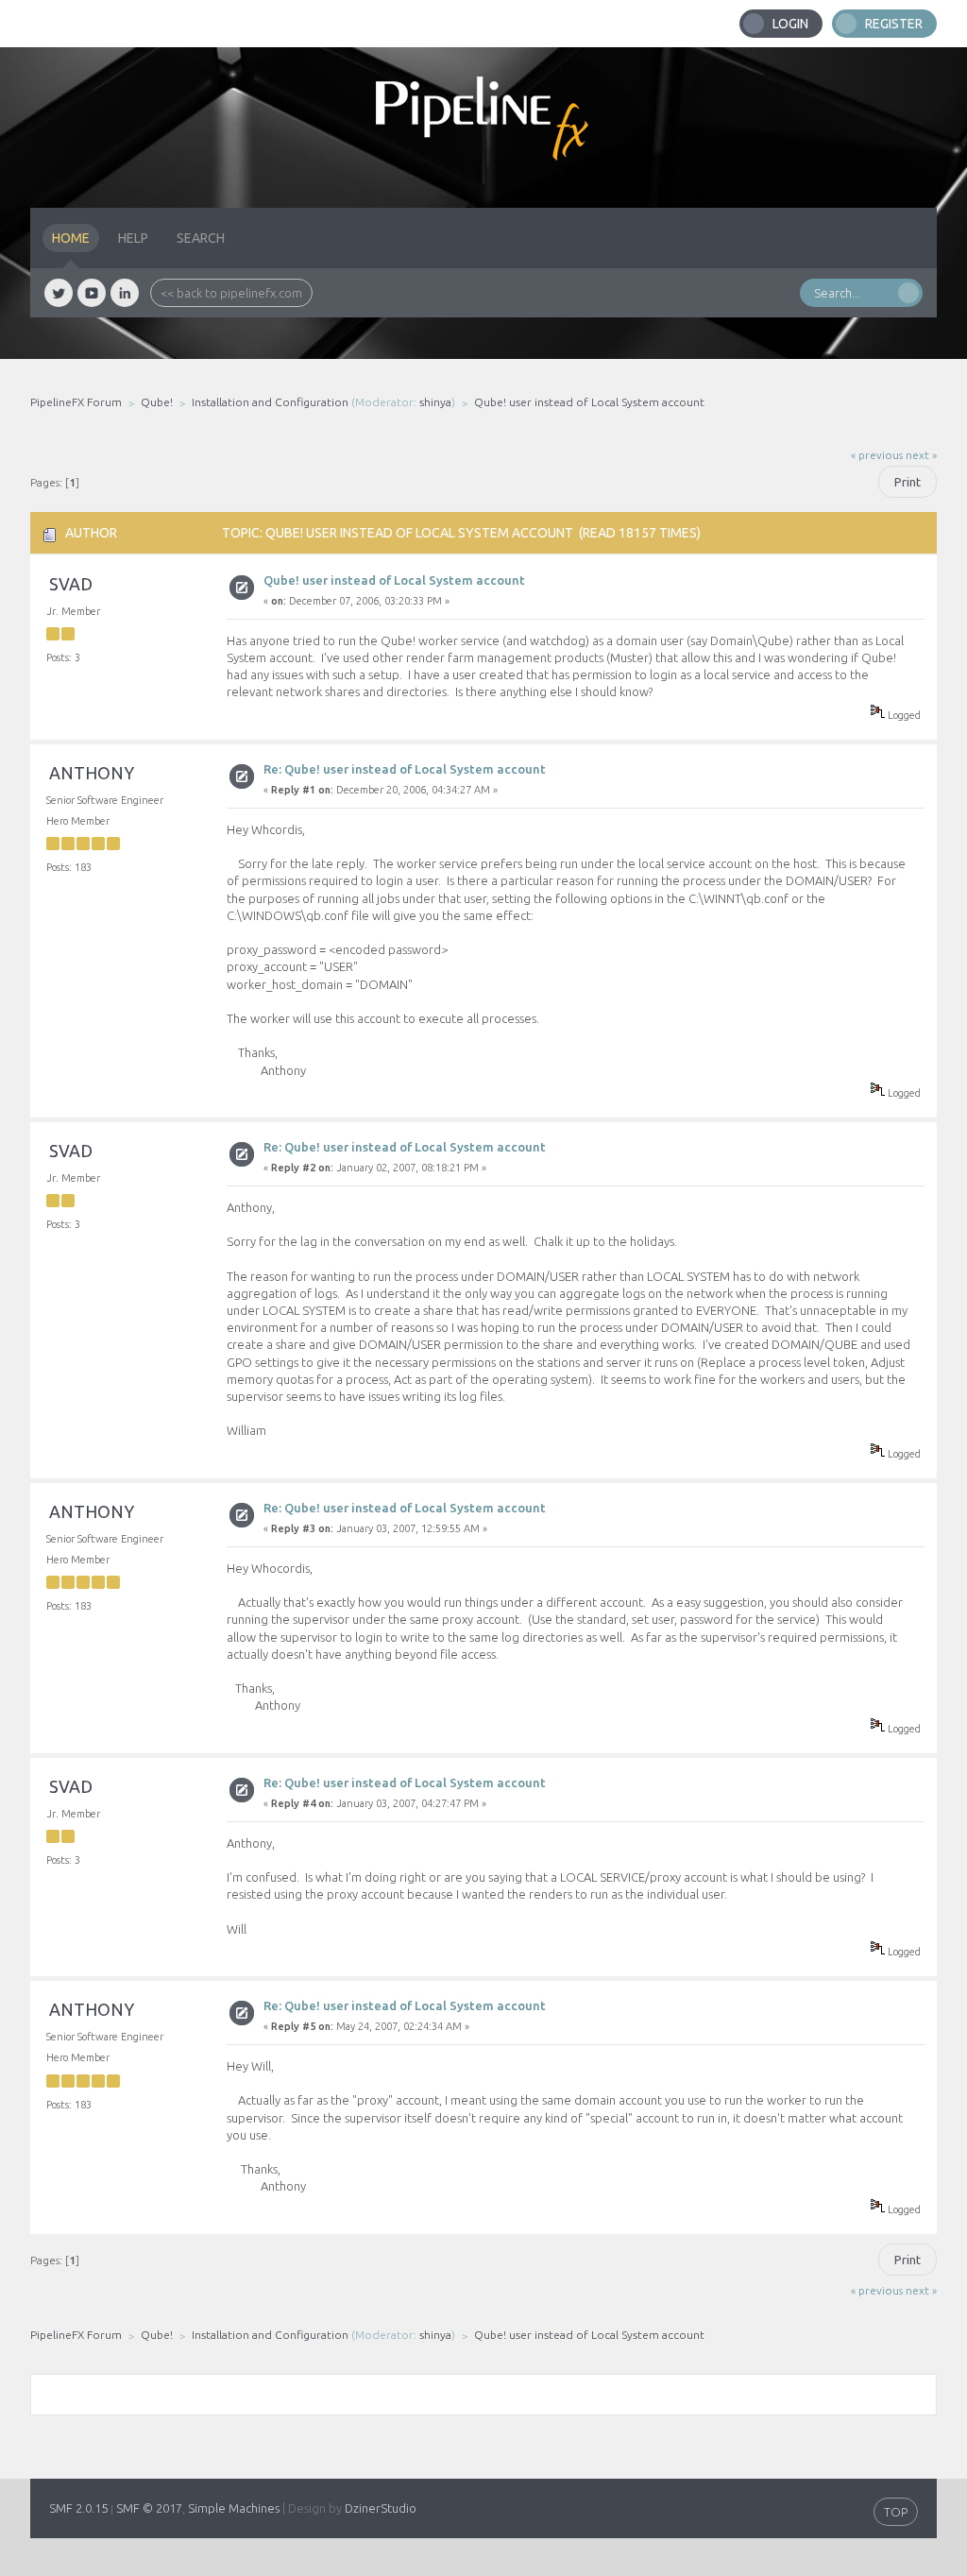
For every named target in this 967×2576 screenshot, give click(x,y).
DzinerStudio (381, 2508)
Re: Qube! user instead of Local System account (405, 769)
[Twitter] (59, 293)
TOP (896, 2512)
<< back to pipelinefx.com (231, 293)
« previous (877, 455)
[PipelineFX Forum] (483, 128)
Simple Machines (234, 2508)
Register (894, 24)
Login (790, 24)
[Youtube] (92, 293)
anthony (92, 773)
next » (921, 455)
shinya (435, 402)
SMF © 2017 (149, 2508)
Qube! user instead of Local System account (394, 580)
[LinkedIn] (125, 293)
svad (71, 584)
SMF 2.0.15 (78, 2508)
